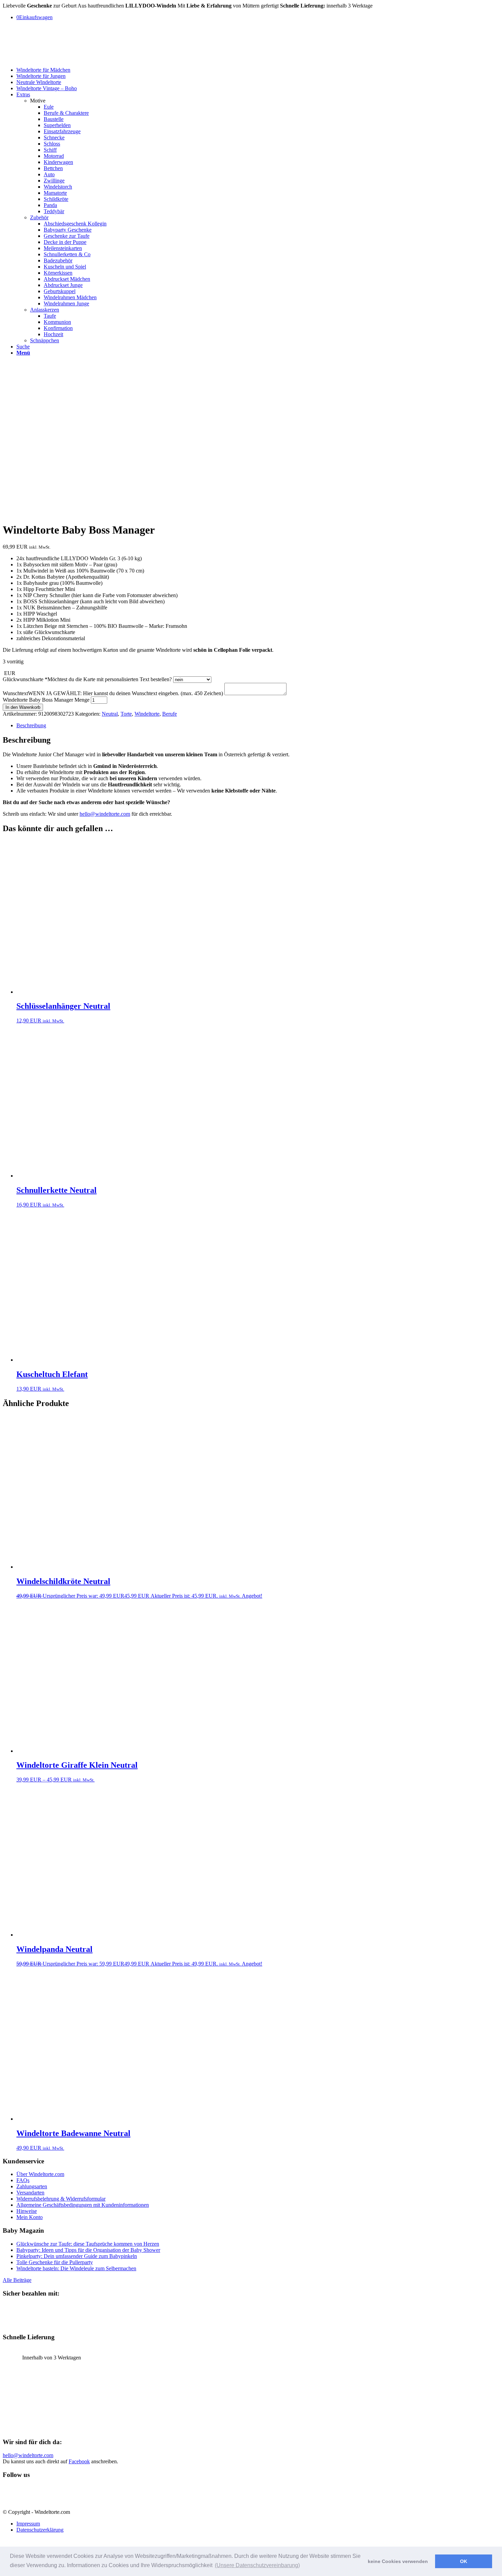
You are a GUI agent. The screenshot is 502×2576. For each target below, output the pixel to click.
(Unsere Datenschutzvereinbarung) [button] (257, 2565)
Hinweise (27, 2211)
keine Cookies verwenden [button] (398, 2561)
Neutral (110, 714)
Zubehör (39, 217)
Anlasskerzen (45, 310)
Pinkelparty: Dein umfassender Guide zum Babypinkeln (77, 2256)
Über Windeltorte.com (40, 2174)
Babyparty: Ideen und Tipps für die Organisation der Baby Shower (88, 2250)
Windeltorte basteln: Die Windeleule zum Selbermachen (76, 2268)
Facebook (79, 2461)
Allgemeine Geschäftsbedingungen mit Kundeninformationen (83, 2205)
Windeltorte (147, 714)
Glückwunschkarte (87, 679)
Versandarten (30, 2193)
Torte (126, 714)
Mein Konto (30, 2217)
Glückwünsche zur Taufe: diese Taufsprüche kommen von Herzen (88, 2244)
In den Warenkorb (23, 707)
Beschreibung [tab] (31, 725)
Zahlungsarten (32, 2186)
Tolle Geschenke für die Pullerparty (55, 2262)
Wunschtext (113, 693)
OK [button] (464, 2561)
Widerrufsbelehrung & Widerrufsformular (61, 2199)
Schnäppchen (45, 340)
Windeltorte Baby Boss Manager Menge (46, 700)
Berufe (170, 714)
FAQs (23, 2180)
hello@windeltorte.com (105, 814)
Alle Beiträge (17, 2280)
